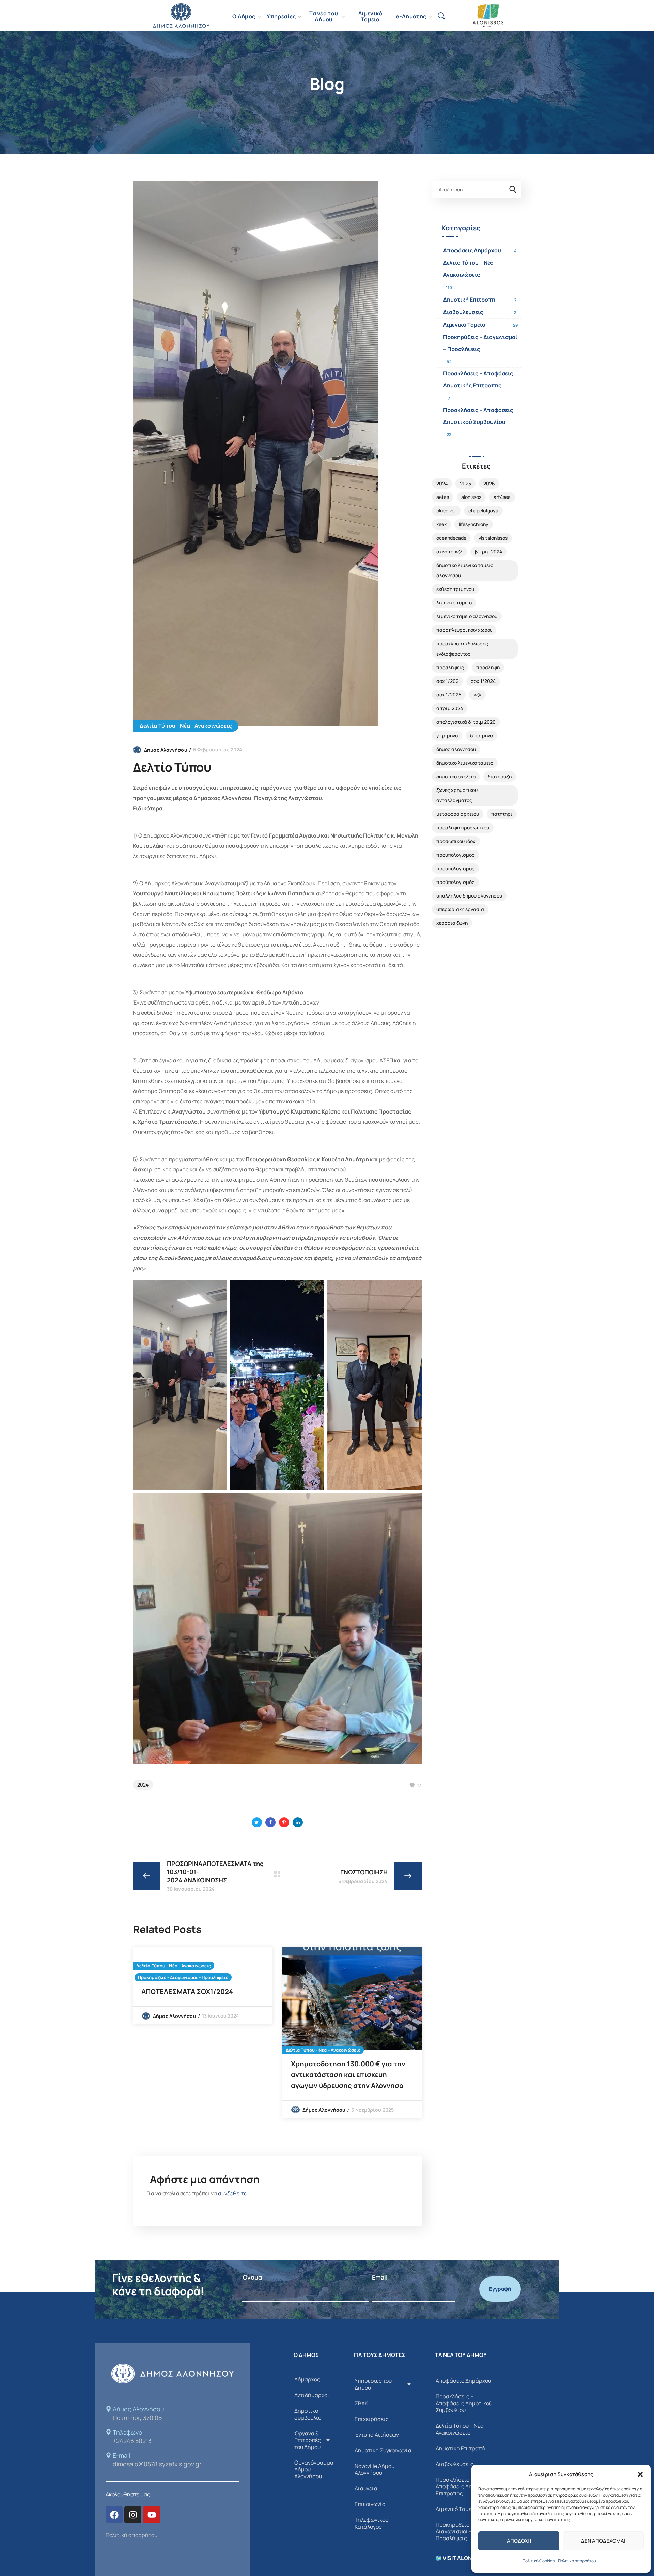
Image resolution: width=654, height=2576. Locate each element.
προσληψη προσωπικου (463, 827)
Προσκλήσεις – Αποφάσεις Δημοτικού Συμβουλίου (478, 416)
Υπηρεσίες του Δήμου (373, 2384)
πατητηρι (502, 814)
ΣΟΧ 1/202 (447, 681)
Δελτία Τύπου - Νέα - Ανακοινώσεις (186, 726)
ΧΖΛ (477, 695)
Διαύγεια (366, 2488)
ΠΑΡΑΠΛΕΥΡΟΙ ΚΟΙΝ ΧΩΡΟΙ (464, 630)
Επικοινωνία (370, 2504)
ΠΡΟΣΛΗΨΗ (488, 667)
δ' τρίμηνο (481, 735)
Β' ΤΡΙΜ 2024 (488, 551)
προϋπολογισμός (455, 882)
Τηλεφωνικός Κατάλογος (371, 2523)
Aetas (443, 497)
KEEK (441, 524)
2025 (465, 483)
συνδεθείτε (232, 2193)
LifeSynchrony (474, 524)
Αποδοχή (519, 2541)
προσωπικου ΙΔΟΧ (456, 841)
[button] (640, 2474)
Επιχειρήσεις (372, 2419)
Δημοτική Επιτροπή (469, 300)
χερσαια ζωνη (452, 923)
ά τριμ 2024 (450, 708)
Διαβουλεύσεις (463, 312)
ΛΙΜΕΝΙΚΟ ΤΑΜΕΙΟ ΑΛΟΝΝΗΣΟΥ (467, 616)
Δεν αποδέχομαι (603, 2541)
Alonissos (471, 497)
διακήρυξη (500, 776)
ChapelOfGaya (483, 511)
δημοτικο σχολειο (456, 776)
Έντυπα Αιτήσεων (377, 2435)
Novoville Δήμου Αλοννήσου (375, 2469)
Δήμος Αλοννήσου (166, 750)
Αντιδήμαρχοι (312, 2395)
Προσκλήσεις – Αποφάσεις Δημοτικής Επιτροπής (478, 379)
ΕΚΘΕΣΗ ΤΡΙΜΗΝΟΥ (455, 589)
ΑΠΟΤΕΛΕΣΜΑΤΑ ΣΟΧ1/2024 (187, 1991)
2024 (143, 1785)
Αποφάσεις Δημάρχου (472, 250)
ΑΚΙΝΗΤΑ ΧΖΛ (449, 551)
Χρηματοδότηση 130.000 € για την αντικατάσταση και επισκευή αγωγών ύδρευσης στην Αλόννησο (348, 2075)
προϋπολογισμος (455, 868)
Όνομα (252, 2277)
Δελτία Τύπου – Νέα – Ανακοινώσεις (470, 269)
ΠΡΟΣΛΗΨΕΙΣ (450, 667)
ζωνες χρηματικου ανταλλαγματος (457, 795)
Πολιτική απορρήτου (577, 2561)
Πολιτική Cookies (539, 2561)
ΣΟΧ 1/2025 (449, 695)
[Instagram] (133, 2515)
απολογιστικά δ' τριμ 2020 (466, 722)
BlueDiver (446, 511)
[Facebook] (114, 2515)
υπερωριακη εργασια (460, 909)
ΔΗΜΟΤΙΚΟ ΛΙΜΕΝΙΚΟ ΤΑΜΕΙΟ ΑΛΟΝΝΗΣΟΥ (465, 570)
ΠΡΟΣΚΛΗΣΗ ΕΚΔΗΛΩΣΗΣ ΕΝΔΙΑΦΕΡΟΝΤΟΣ (462, 649)
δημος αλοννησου (456, 749)
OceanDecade (451, 538)
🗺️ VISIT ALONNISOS (462, 2558)
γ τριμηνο (447, 735)
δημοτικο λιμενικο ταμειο (465, 763)
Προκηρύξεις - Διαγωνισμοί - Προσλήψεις (183, 1977)
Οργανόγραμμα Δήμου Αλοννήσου (314, 2469)
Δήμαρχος (307, 2379)
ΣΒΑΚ (361, 2403)
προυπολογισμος (455, 855)
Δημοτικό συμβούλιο (308, 2414)
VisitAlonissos (493, 538)
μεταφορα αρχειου (458, 814)
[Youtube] (152, 2515)
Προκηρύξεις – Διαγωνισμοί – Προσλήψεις (480, 343)
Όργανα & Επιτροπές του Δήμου (308, 2440)
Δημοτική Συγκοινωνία (383, 2450)
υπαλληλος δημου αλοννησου (469, 896)
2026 (489, 483)
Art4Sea (502, 497)
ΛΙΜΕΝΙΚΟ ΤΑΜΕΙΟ (454, 603)
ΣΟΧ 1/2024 (483, 681)
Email (380, 2277)
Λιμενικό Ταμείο (464, 325)
